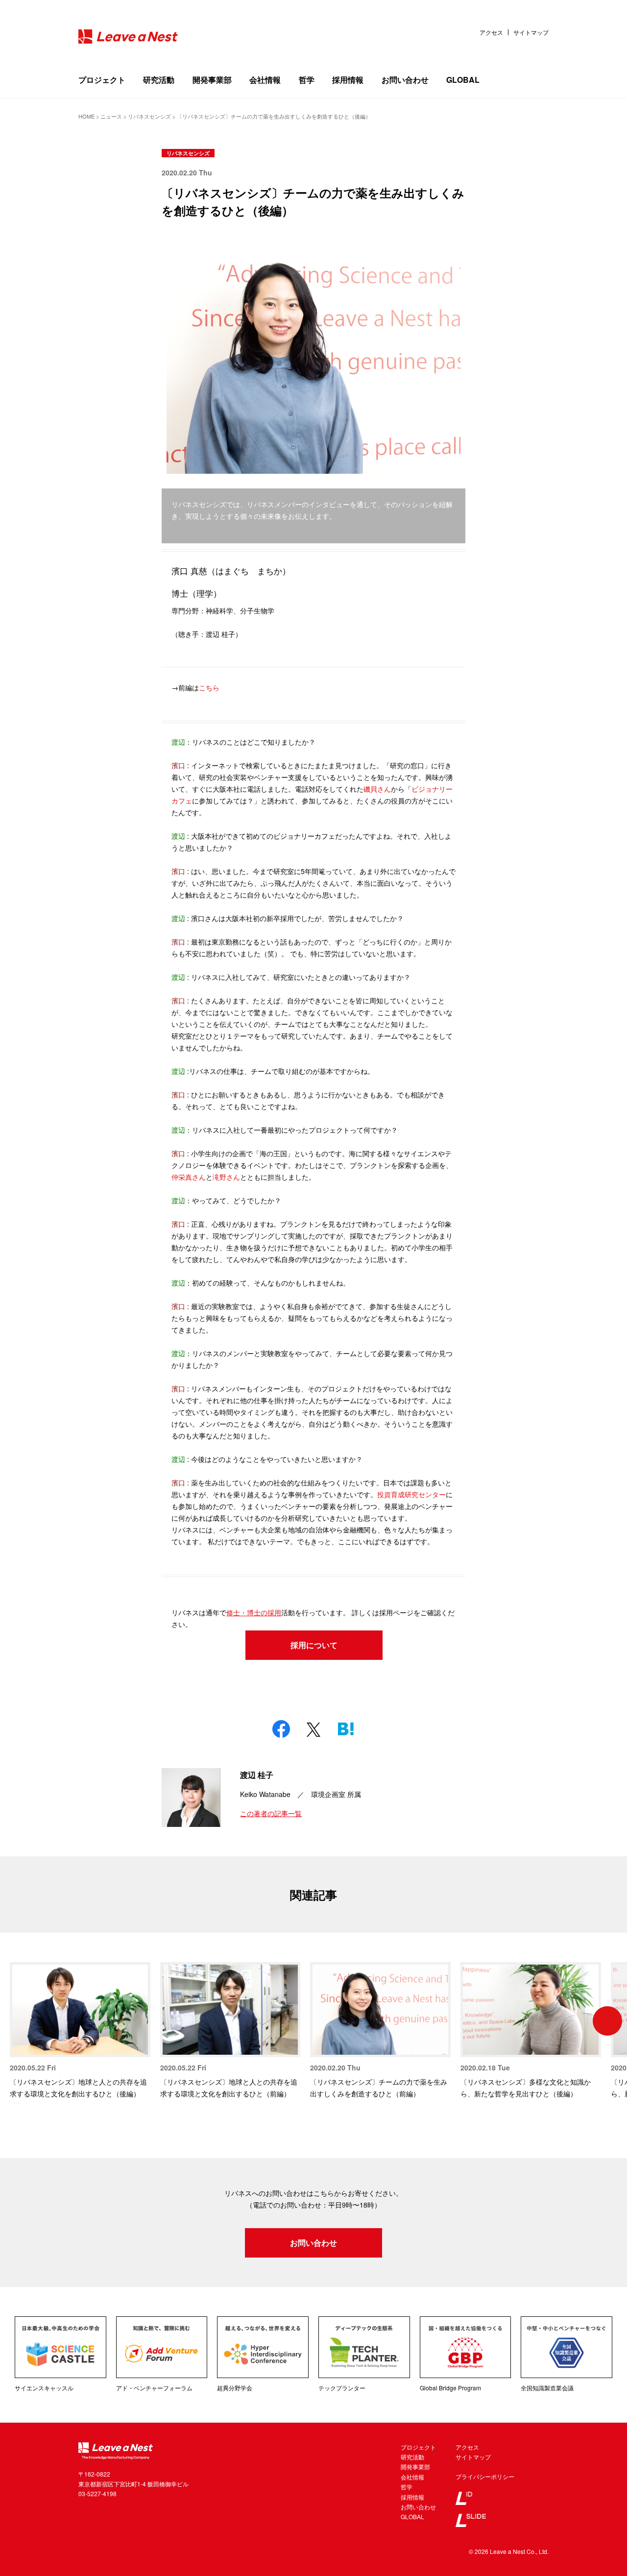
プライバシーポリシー (485, 2476)
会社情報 (265, 80)
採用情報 (348, 80)
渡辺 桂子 (257, 1775)
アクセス (491, 32)
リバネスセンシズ (188, 153)
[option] (80, 2031)
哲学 (307, 80)
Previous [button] (20, 2021)
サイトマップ (531, 32)
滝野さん (226, 1177)
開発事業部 (212, 80)
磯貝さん (377, 789)
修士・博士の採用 (254, 1612)
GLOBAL (463, 80)
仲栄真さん (189, 1177)
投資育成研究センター (411, 1494)
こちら (209, 687)
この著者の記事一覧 (271, 1813)
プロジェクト (102, 80)
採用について (314, 1645)
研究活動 (159, 80)
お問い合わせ (405, 80)
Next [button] (607, 2021)
